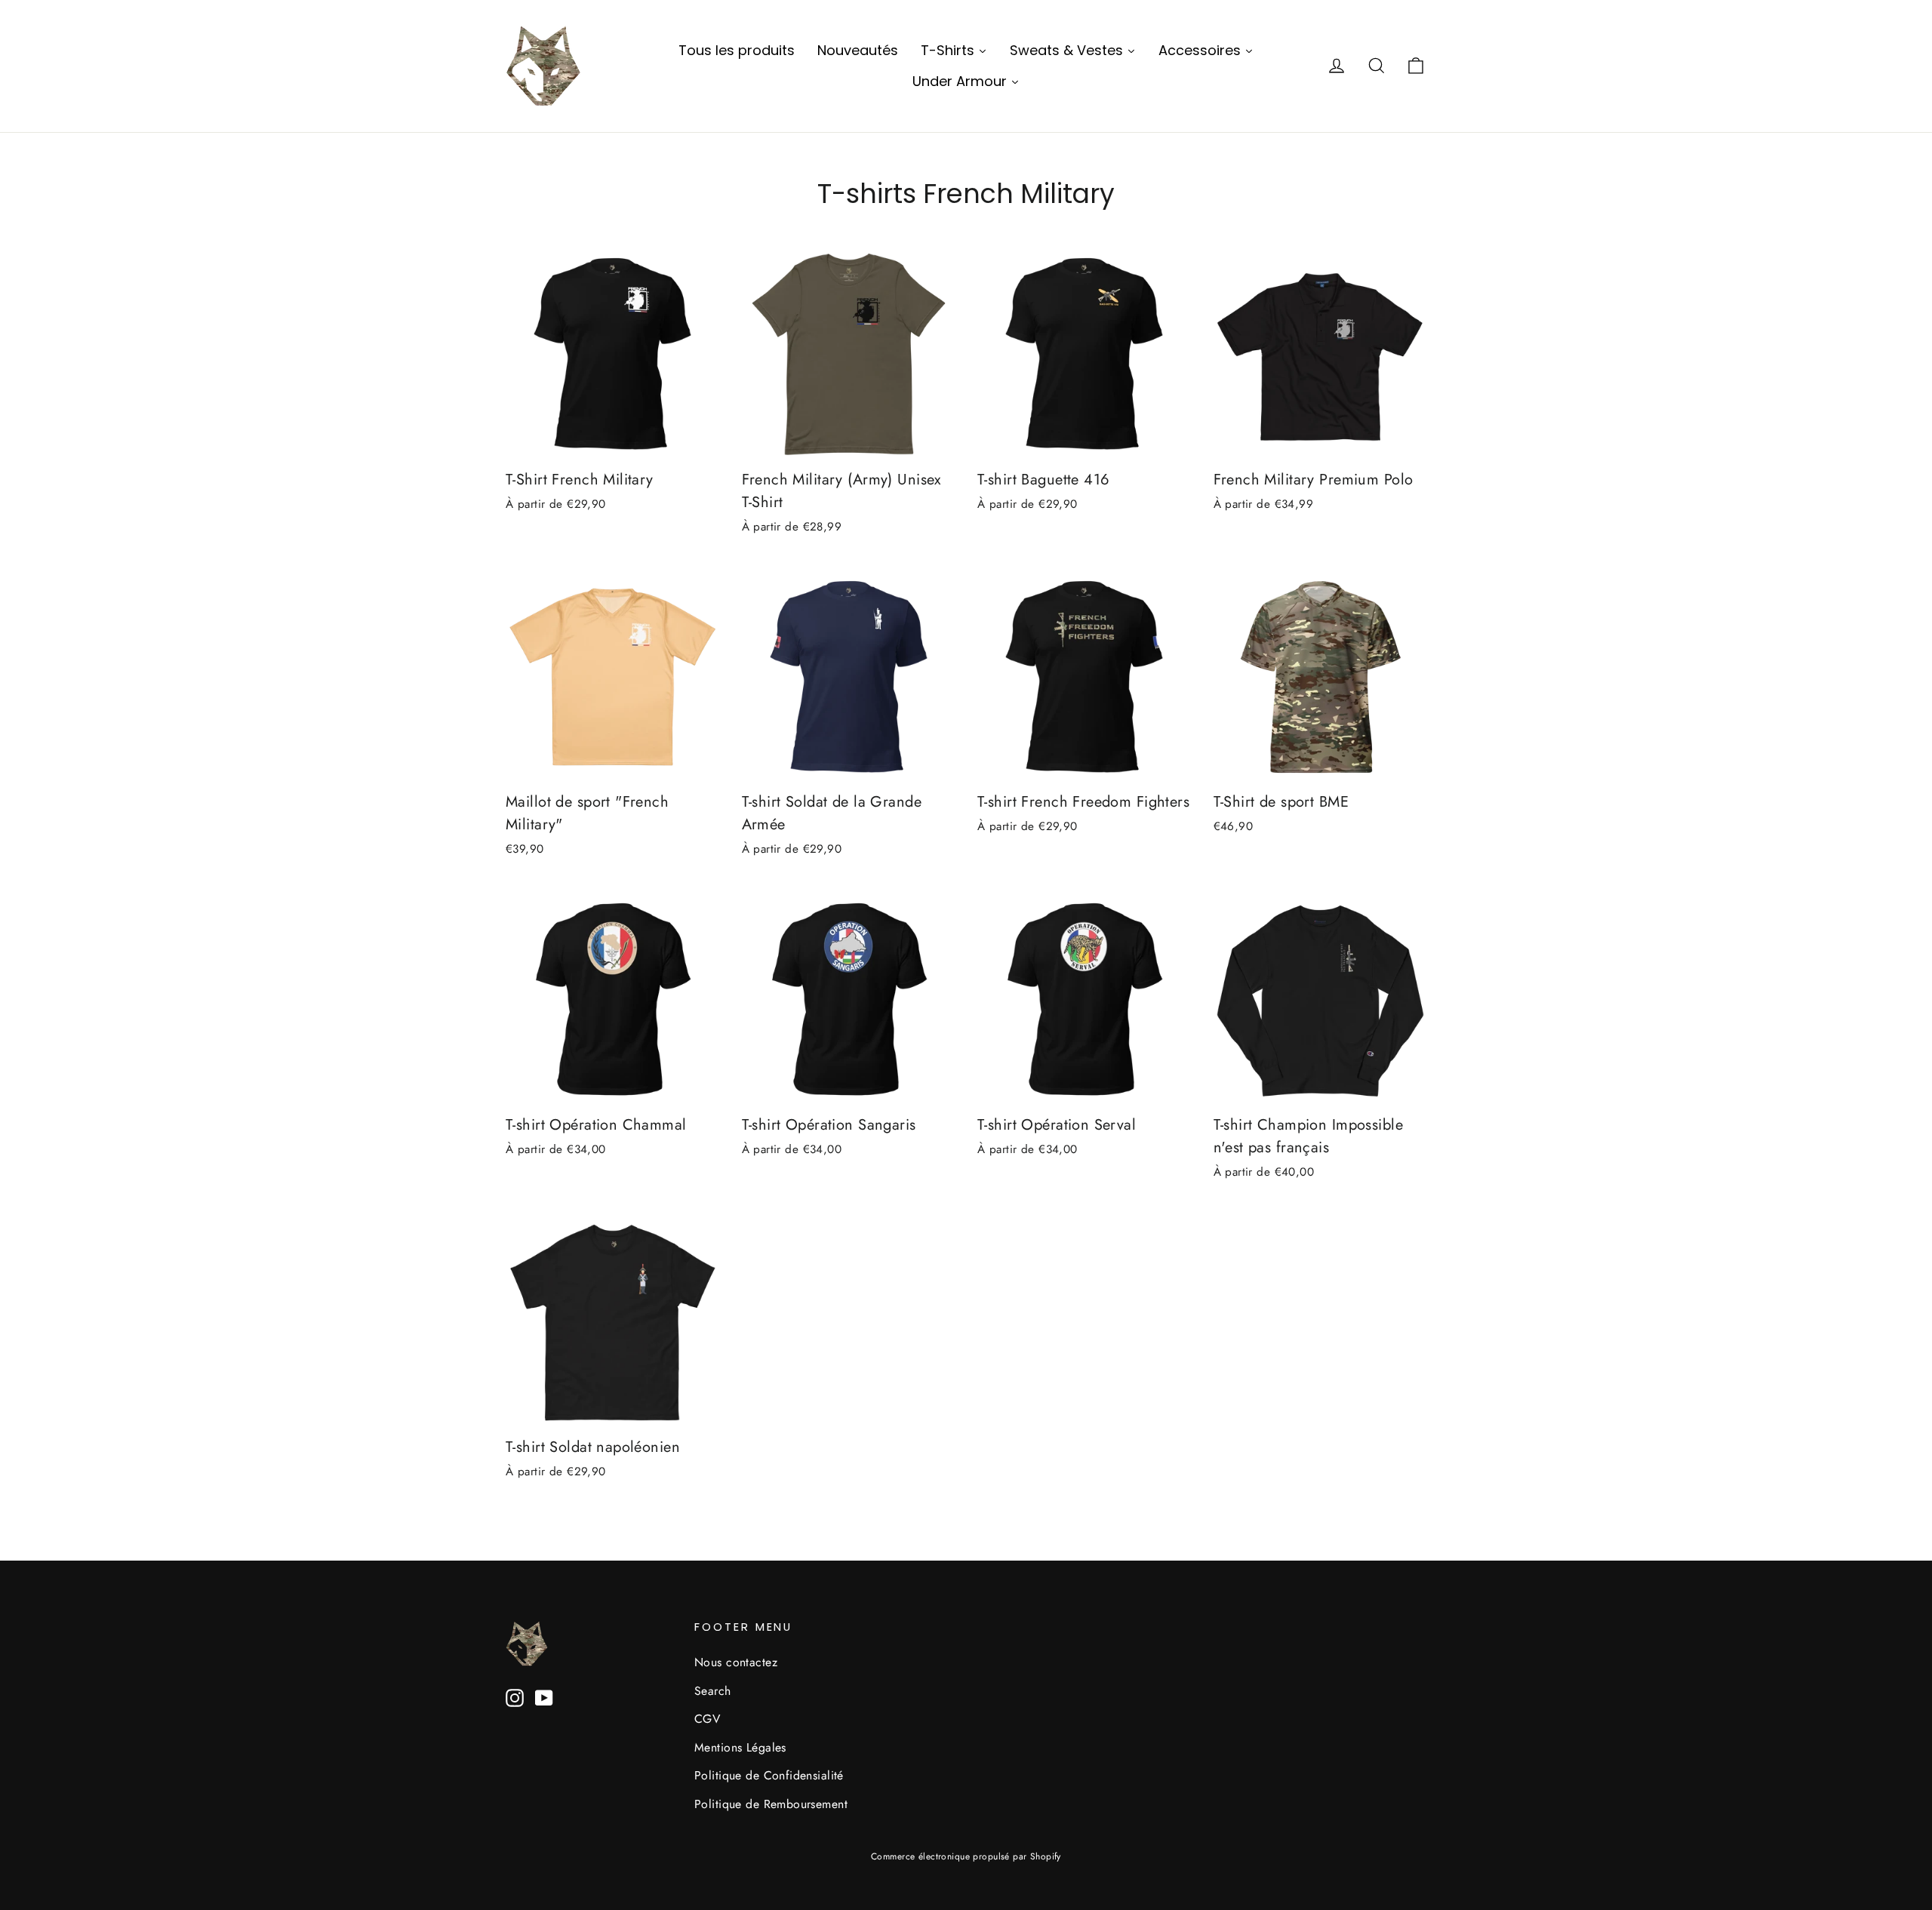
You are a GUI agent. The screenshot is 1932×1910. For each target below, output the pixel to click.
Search (713, 1691)
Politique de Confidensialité (769, 1775)
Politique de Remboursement (771, 1804)
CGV (707, 1719)
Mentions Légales (740, 1747)
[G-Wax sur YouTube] (544, 1697)
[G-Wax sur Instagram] (515, 1697)
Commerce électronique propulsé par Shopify (966, 1856)
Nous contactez (736, 1662)
